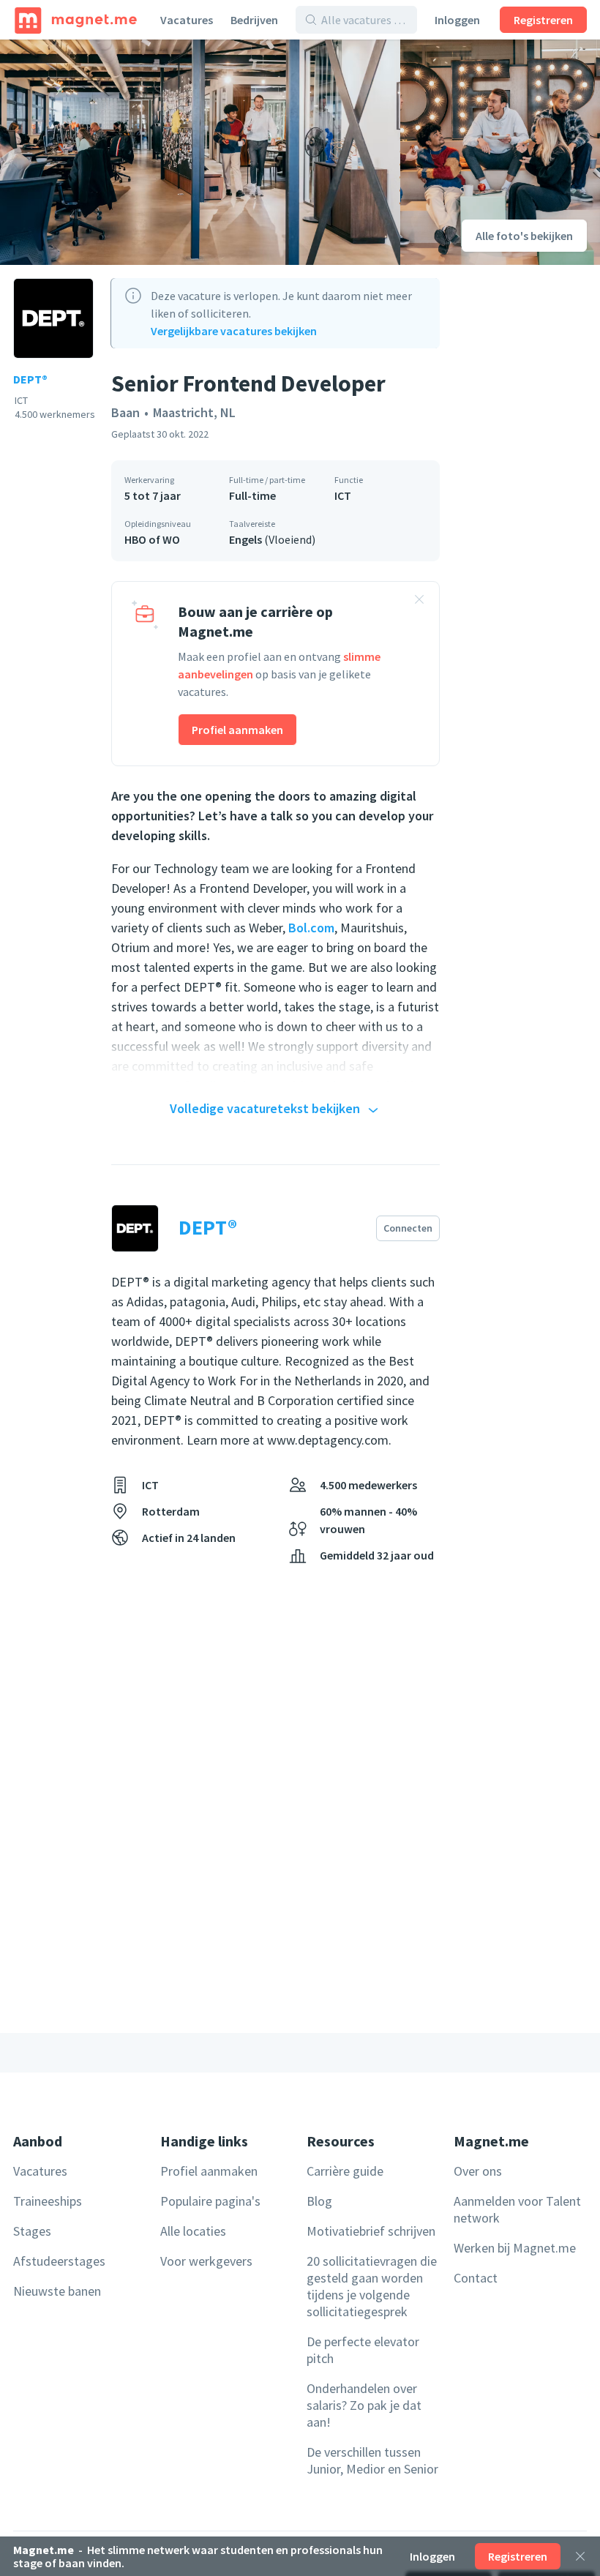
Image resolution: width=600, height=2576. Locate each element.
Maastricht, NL (194, 412)
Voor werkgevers (206, 2261)
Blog (319, 2201)
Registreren (543, 20)
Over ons (478, 2171)
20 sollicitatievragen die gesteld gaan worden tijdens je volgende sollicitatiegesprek (372, 2286)
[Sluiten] (580, 2556)
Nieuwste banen (57, 2291)
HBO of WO (152, 539)
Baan (125, 412)
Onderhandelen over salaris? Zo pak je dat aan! (364, 2405)
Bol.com (311, 928)
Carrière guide (345, 2171)
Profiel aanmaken (237, 730)
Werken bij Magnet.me (515, 2248)
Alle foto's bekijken (524, 236)
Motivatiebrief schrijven (371, 2231)
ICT (343, 495)
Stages (32, 2231)
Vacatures (187, 20)
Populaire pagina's (210, 2201)
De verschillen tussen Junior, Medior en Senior (372, 2460)
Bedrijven (254, 20)
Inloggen (457, 20)
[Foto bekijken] (200, 152)
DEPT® (30, 379)
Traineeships (48, 2201)
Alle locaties (193, 2231)
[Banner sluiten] (419, 602)
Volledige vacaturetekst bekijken (265, 1108)
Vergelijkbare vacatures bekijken (234, 331)
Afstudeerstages (59, 2261)
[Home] (76, 20)
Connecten (408, 1228)
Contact (476, 2278)
